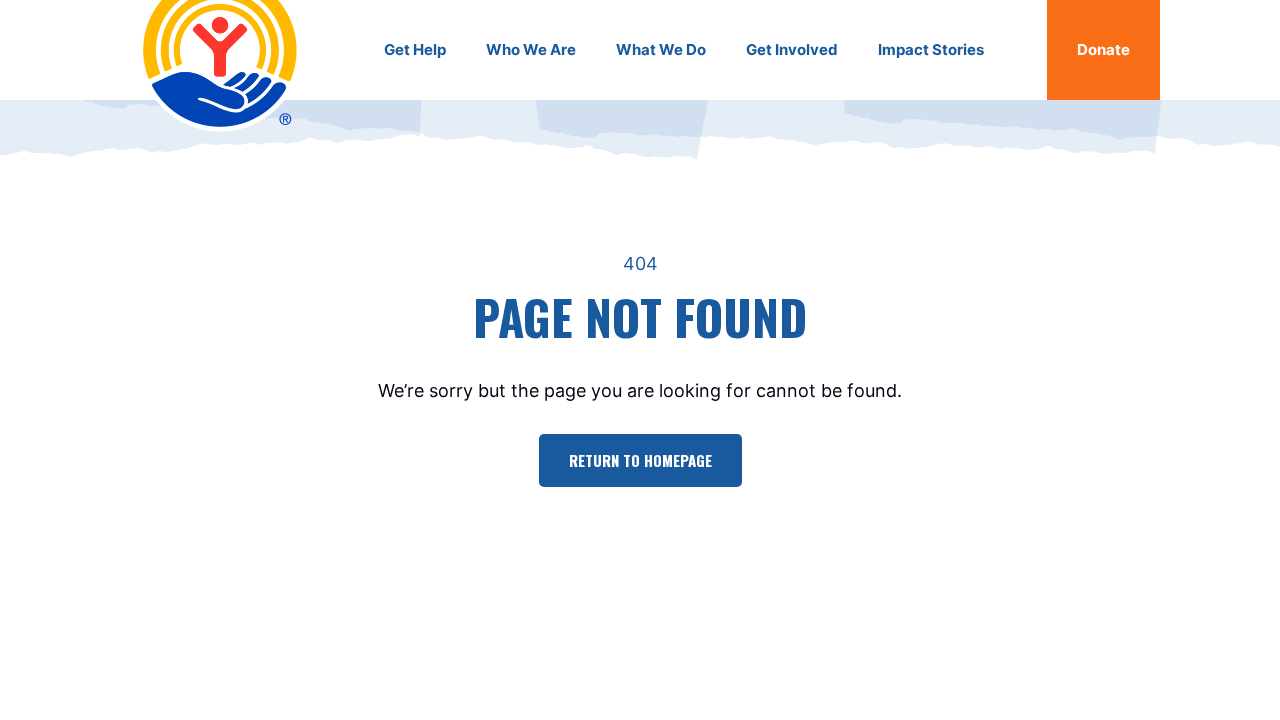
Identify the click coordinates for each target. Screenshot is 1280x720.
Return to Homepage (640, 460)
